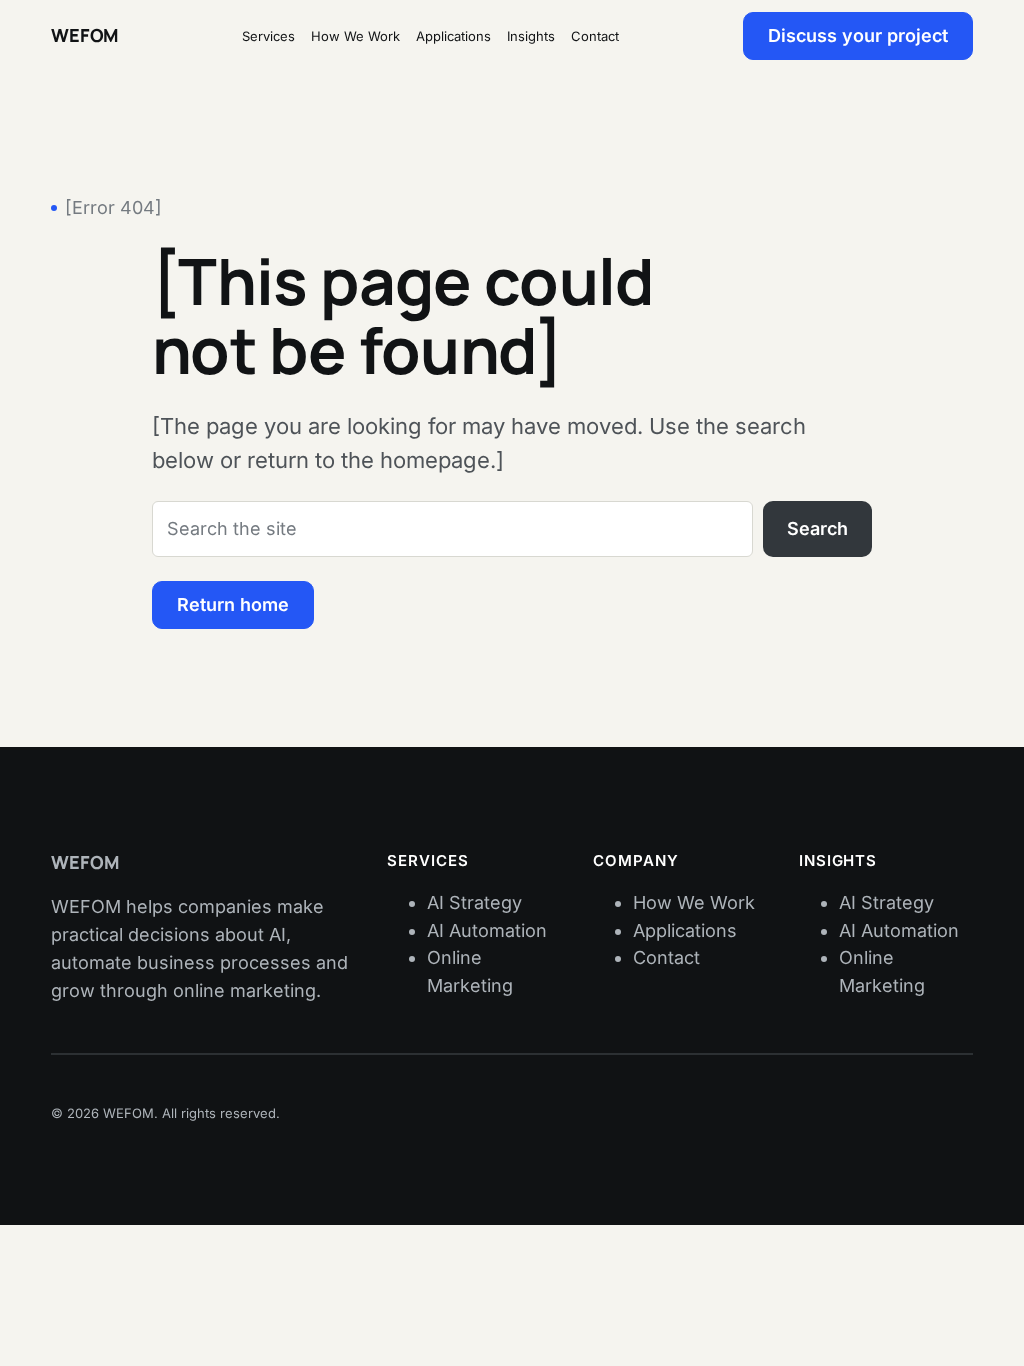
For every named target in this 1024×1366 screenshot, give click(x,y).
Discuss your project (858, 35)
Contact (666, 957)
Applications (685, 930)
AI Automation (487, 930)
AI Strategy (474, 902)
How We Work (694, 902)
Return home (233, 604)
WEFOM (84, 35)
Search (817, 528)
